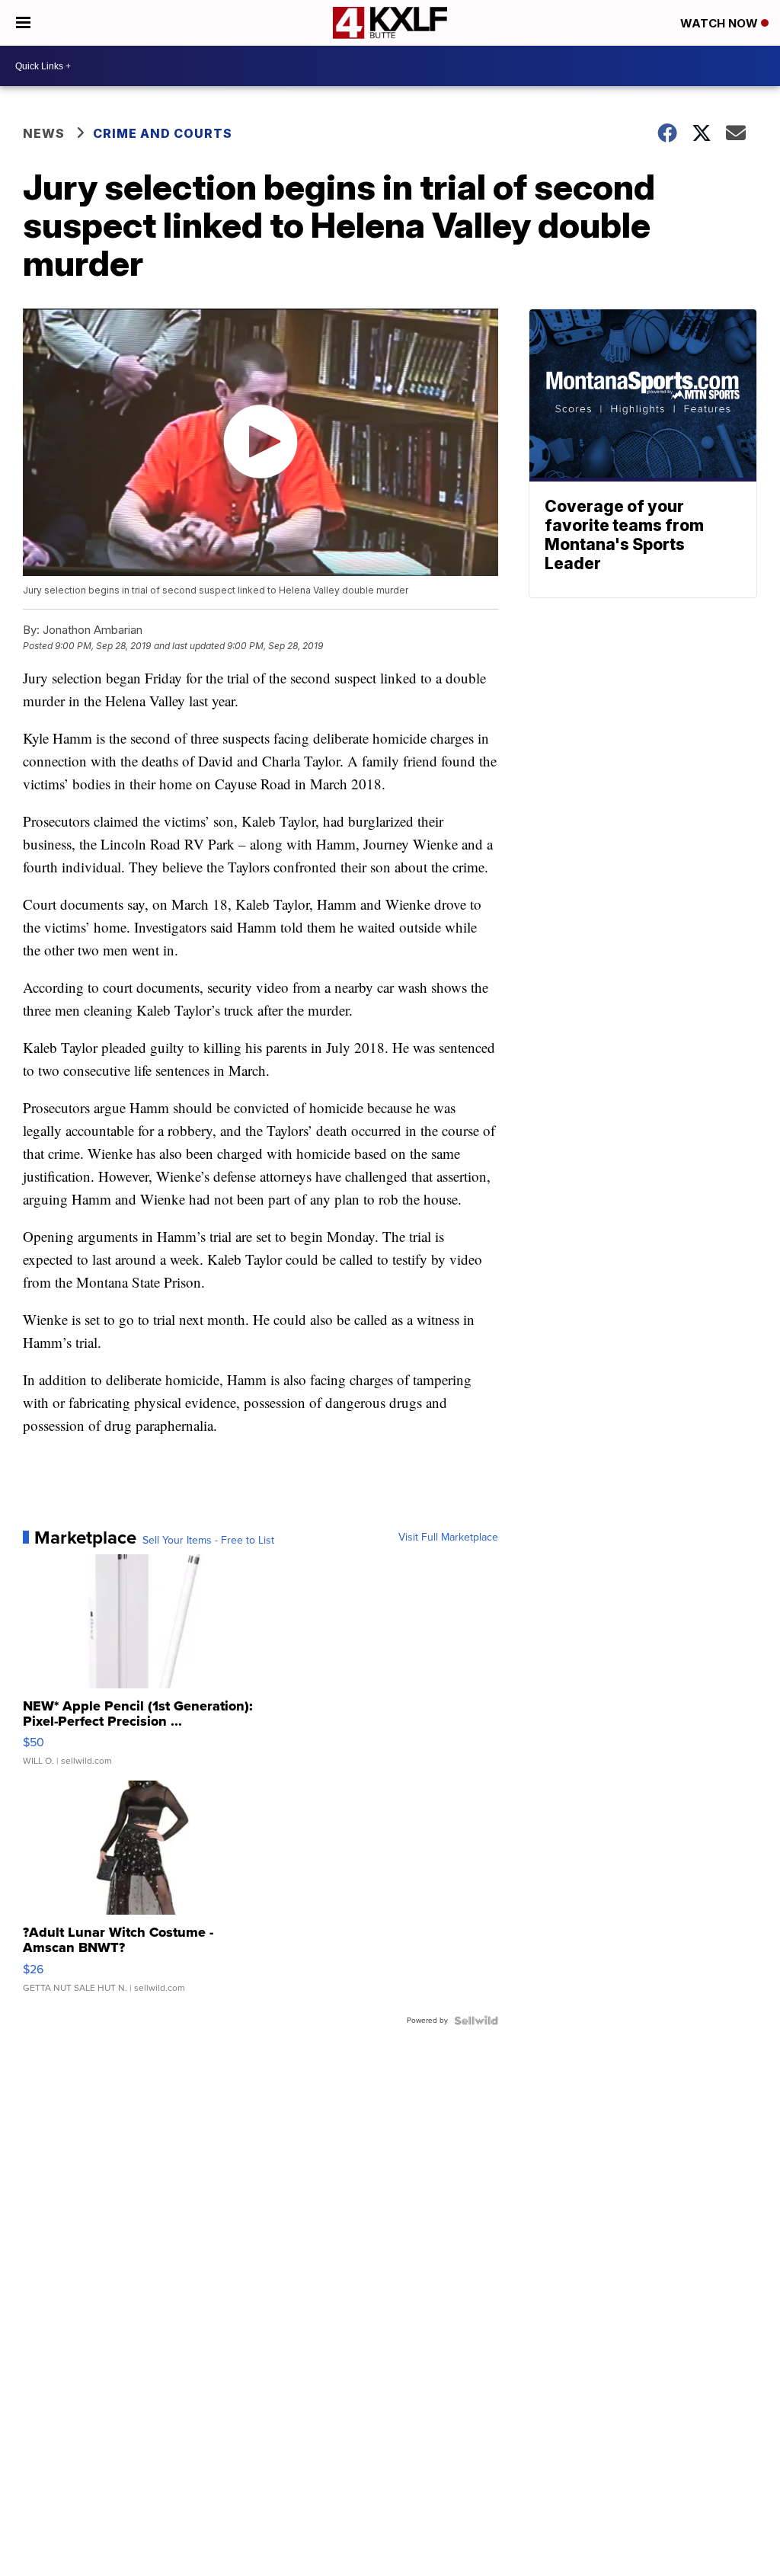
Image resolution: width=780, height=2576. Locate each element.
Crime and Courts (163, 133)
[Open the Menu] (23, 23)
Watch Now (721, 23)
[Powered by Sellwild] (476, 2021)
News (44, 133)
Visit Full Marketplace (448, 1538)
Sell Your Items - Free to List (208, 1541)
